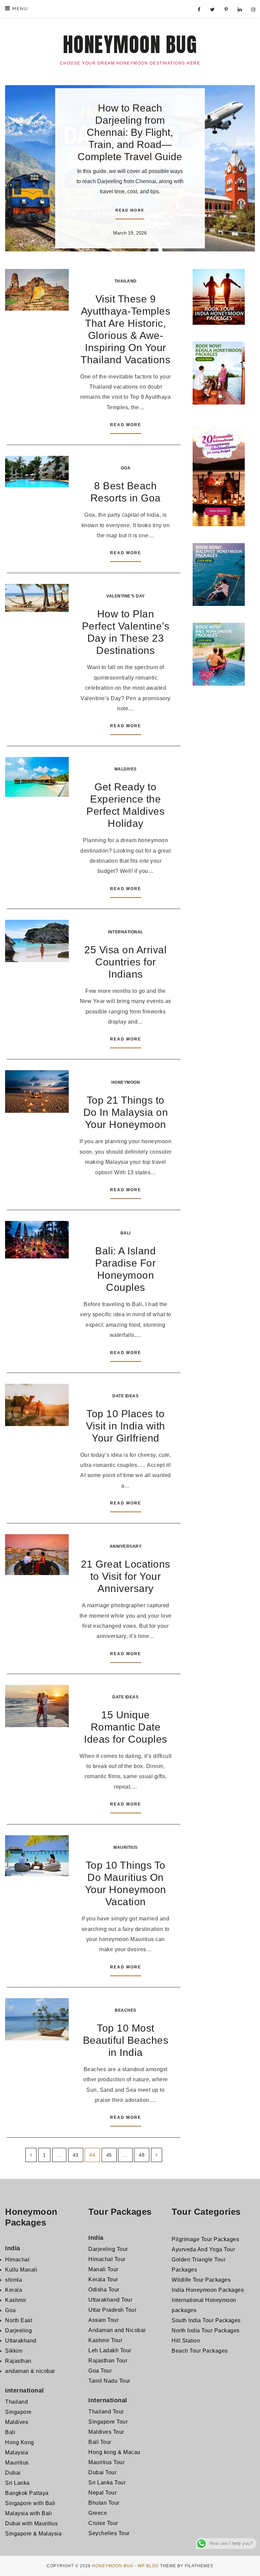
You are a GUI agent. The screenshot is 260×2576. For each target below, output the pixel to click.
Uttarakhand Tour (110, 2300)
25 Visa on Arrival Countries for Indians (125, 962)
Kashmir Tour (105, 2340)
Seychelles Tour (109, 2533)
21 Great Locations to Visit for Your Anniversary (126, 1576)
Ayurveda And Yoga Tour (203, 2249)
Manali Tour (103, 2269)
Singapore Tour (108, 2422)
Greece (98, 2513)
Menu (19, 9)
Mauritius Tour (106, 2462)
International (126, 932)
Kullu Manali (21, 2270)
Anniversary (126, 1546)
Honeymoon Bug (130, 45)
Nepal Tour (102, 2493)
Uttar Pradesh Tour (112, 2310)
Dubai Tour (102, 2472)
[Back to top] (246, 2562)
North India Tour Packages (206, 2330)
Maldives (126, 769)
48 (142, 2155)
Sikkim (14, 2351)
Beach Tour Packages (200, 2351)
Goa (126, 468)
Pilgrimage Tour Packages (205, 2239)
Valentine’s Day (126, 596)
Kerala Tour (103, 2279)
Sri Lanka (17, 2483)
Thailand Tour (106, 2412)
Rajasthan (18, 2361)
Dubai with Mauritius (31, 2523)
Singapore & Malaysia (33, 2534)
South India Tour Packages (206, 2320)
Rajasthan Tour (108, 2361)
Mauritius (126, 1847)
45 (109, 2155)
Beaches (126, 2010)
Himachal (17, 2260)
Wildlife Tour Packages (201, 2280)
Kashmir (16, 2300)
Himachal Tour (107, 2259)
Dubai (13, 2473)
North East (19, 2320)
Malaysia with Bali (28, 2513)
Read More (130, 193)
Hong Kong (20, 2442)
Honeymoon (126, 1082)
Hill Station (186, 2341)
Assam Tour (103, 2320)
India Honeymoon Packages (208, 2290)
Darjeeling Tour (108, 2249)
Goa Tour (100, 2371)
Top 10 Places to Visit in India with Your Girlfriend (126, 1426)
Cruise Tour (103, 2523)
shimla (14, 2280)
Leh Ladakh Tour (110, 2350)
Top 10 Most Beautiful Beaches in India (126, 2040)
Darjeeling (18, 2330)
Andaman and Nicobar (117, 2330)
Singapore (18, 2412)
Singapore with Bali (30, 2503)
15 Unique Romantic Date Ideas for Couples (126, 1727)
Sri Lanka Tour (107, 2483)
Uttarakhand (21, 2341)
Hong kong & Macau (114, 2452)
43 (76, 2155)
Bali (126, 1233)
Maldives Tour (106, 2432)
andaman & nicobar (30, 2371)
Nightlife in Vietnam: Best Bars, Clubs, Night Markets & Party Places (130, 117)
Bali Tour (100, 2442)
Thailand (126, 281)
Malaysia (17, 2452)
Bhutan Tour (104, 2503)
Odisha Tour (104, 2290)
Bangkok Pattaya (27, 2493)
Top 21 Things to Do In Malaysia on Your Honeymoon (126, 1112)
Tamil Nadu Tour (109, 2381)
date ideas (125, 1396)
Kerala (14, 2290)
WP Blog (148, 2566)
